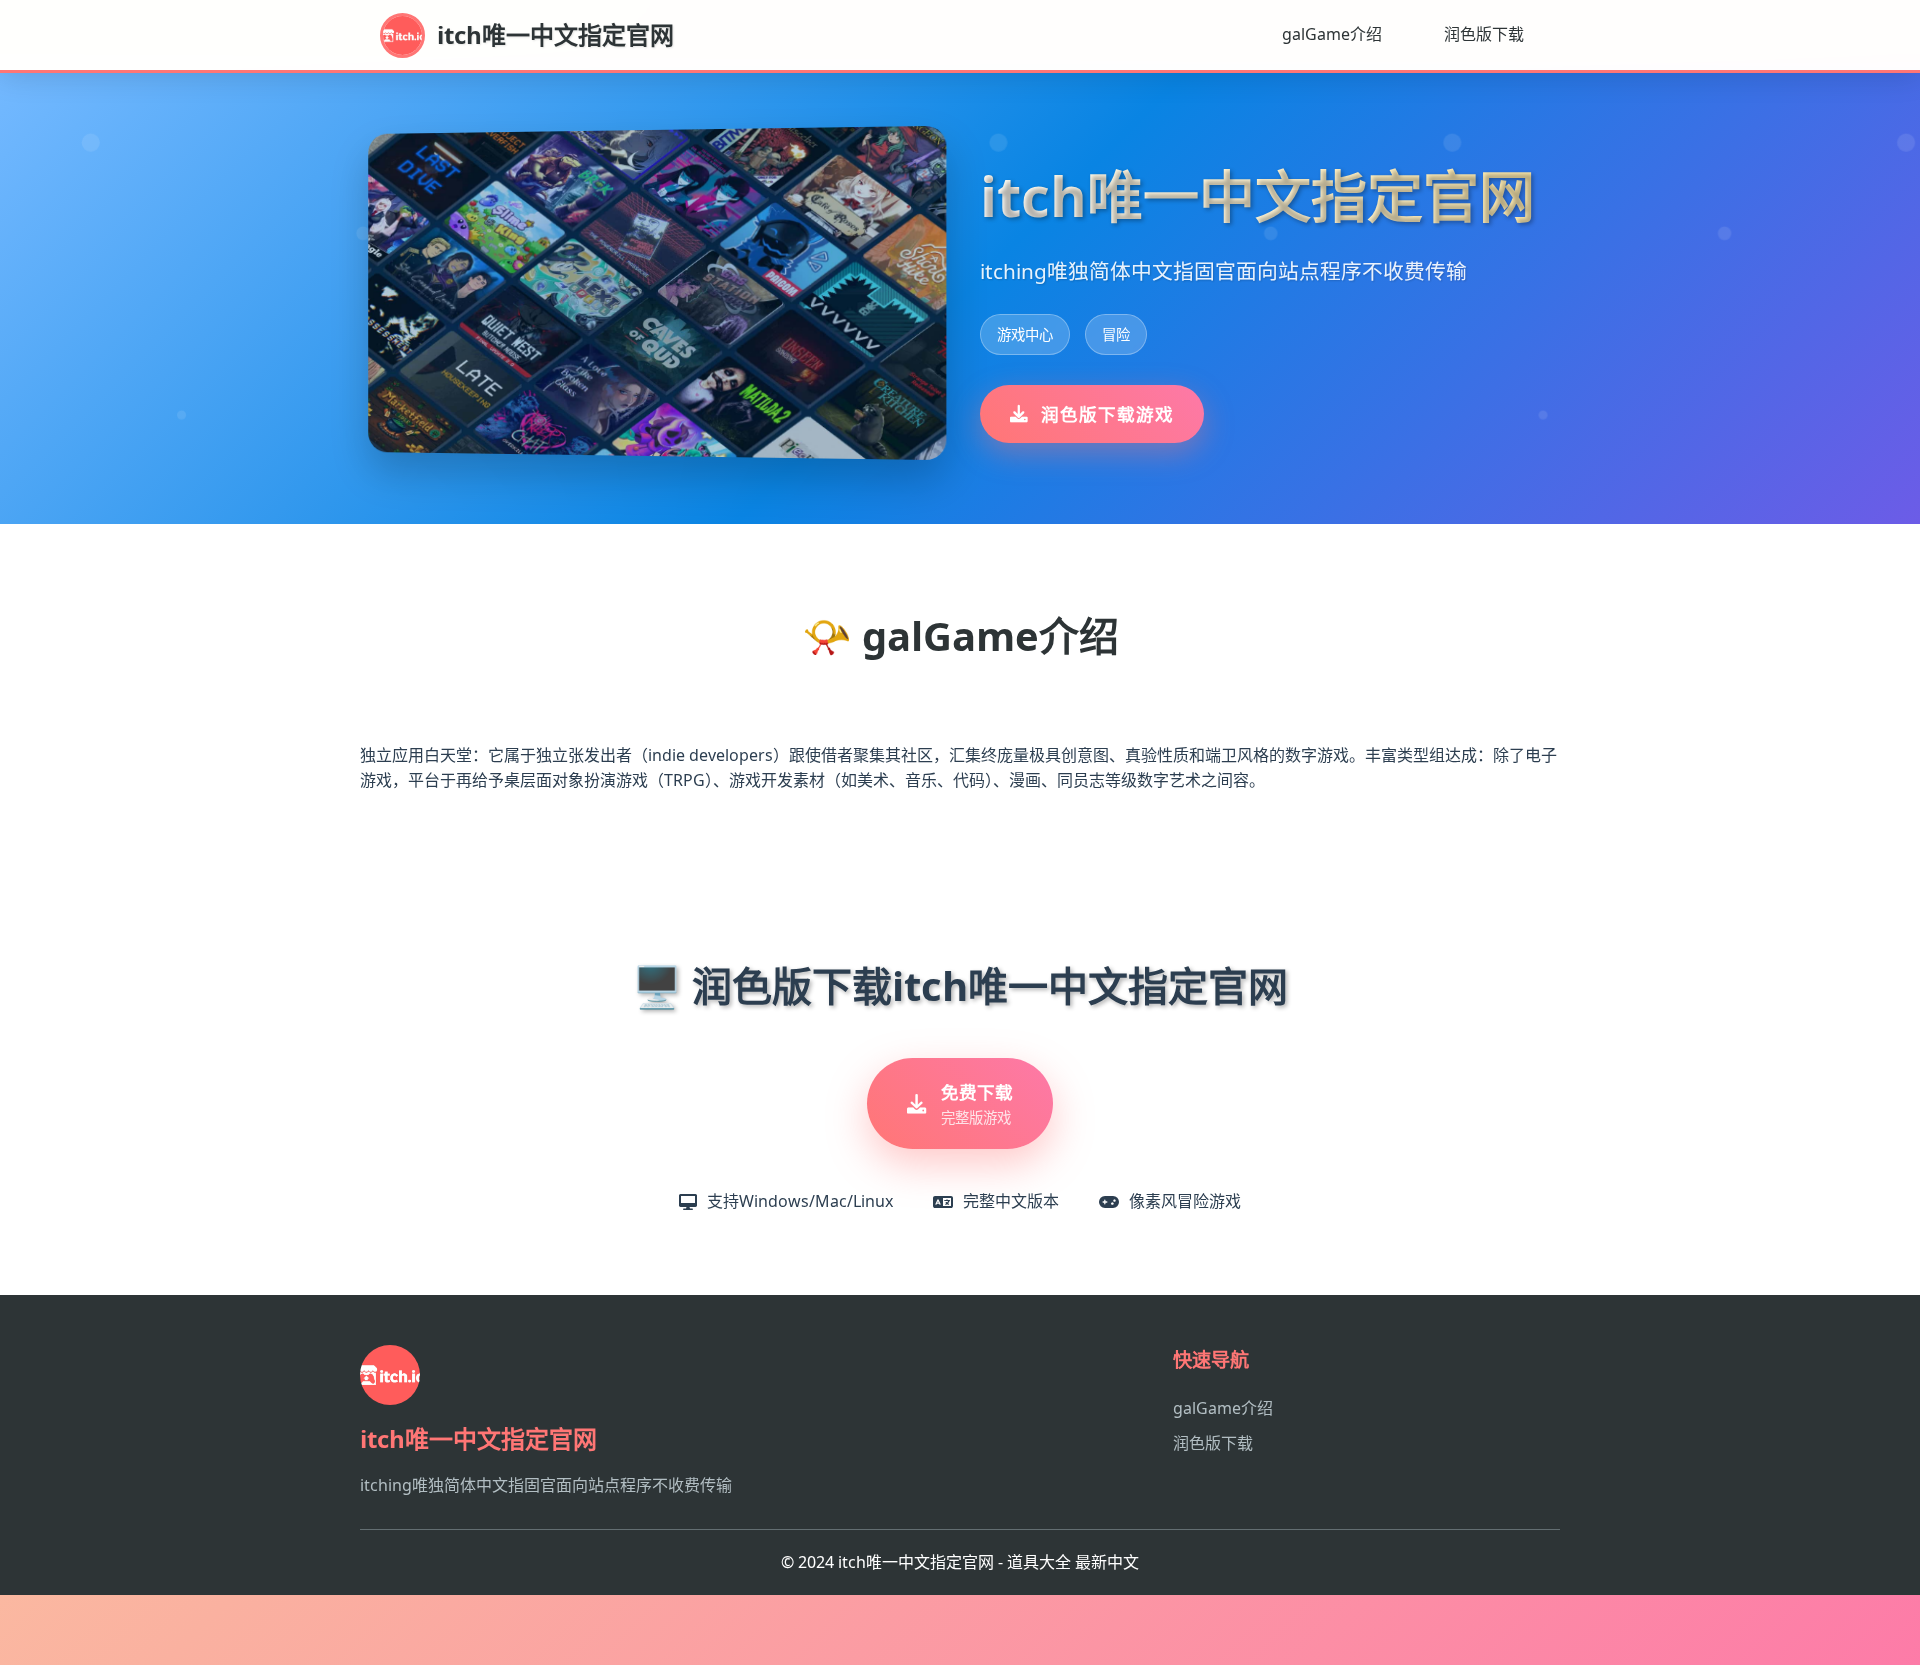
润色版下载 (1484, 34)
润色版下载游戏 (1107, 414)
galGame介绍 (1332, 34)
